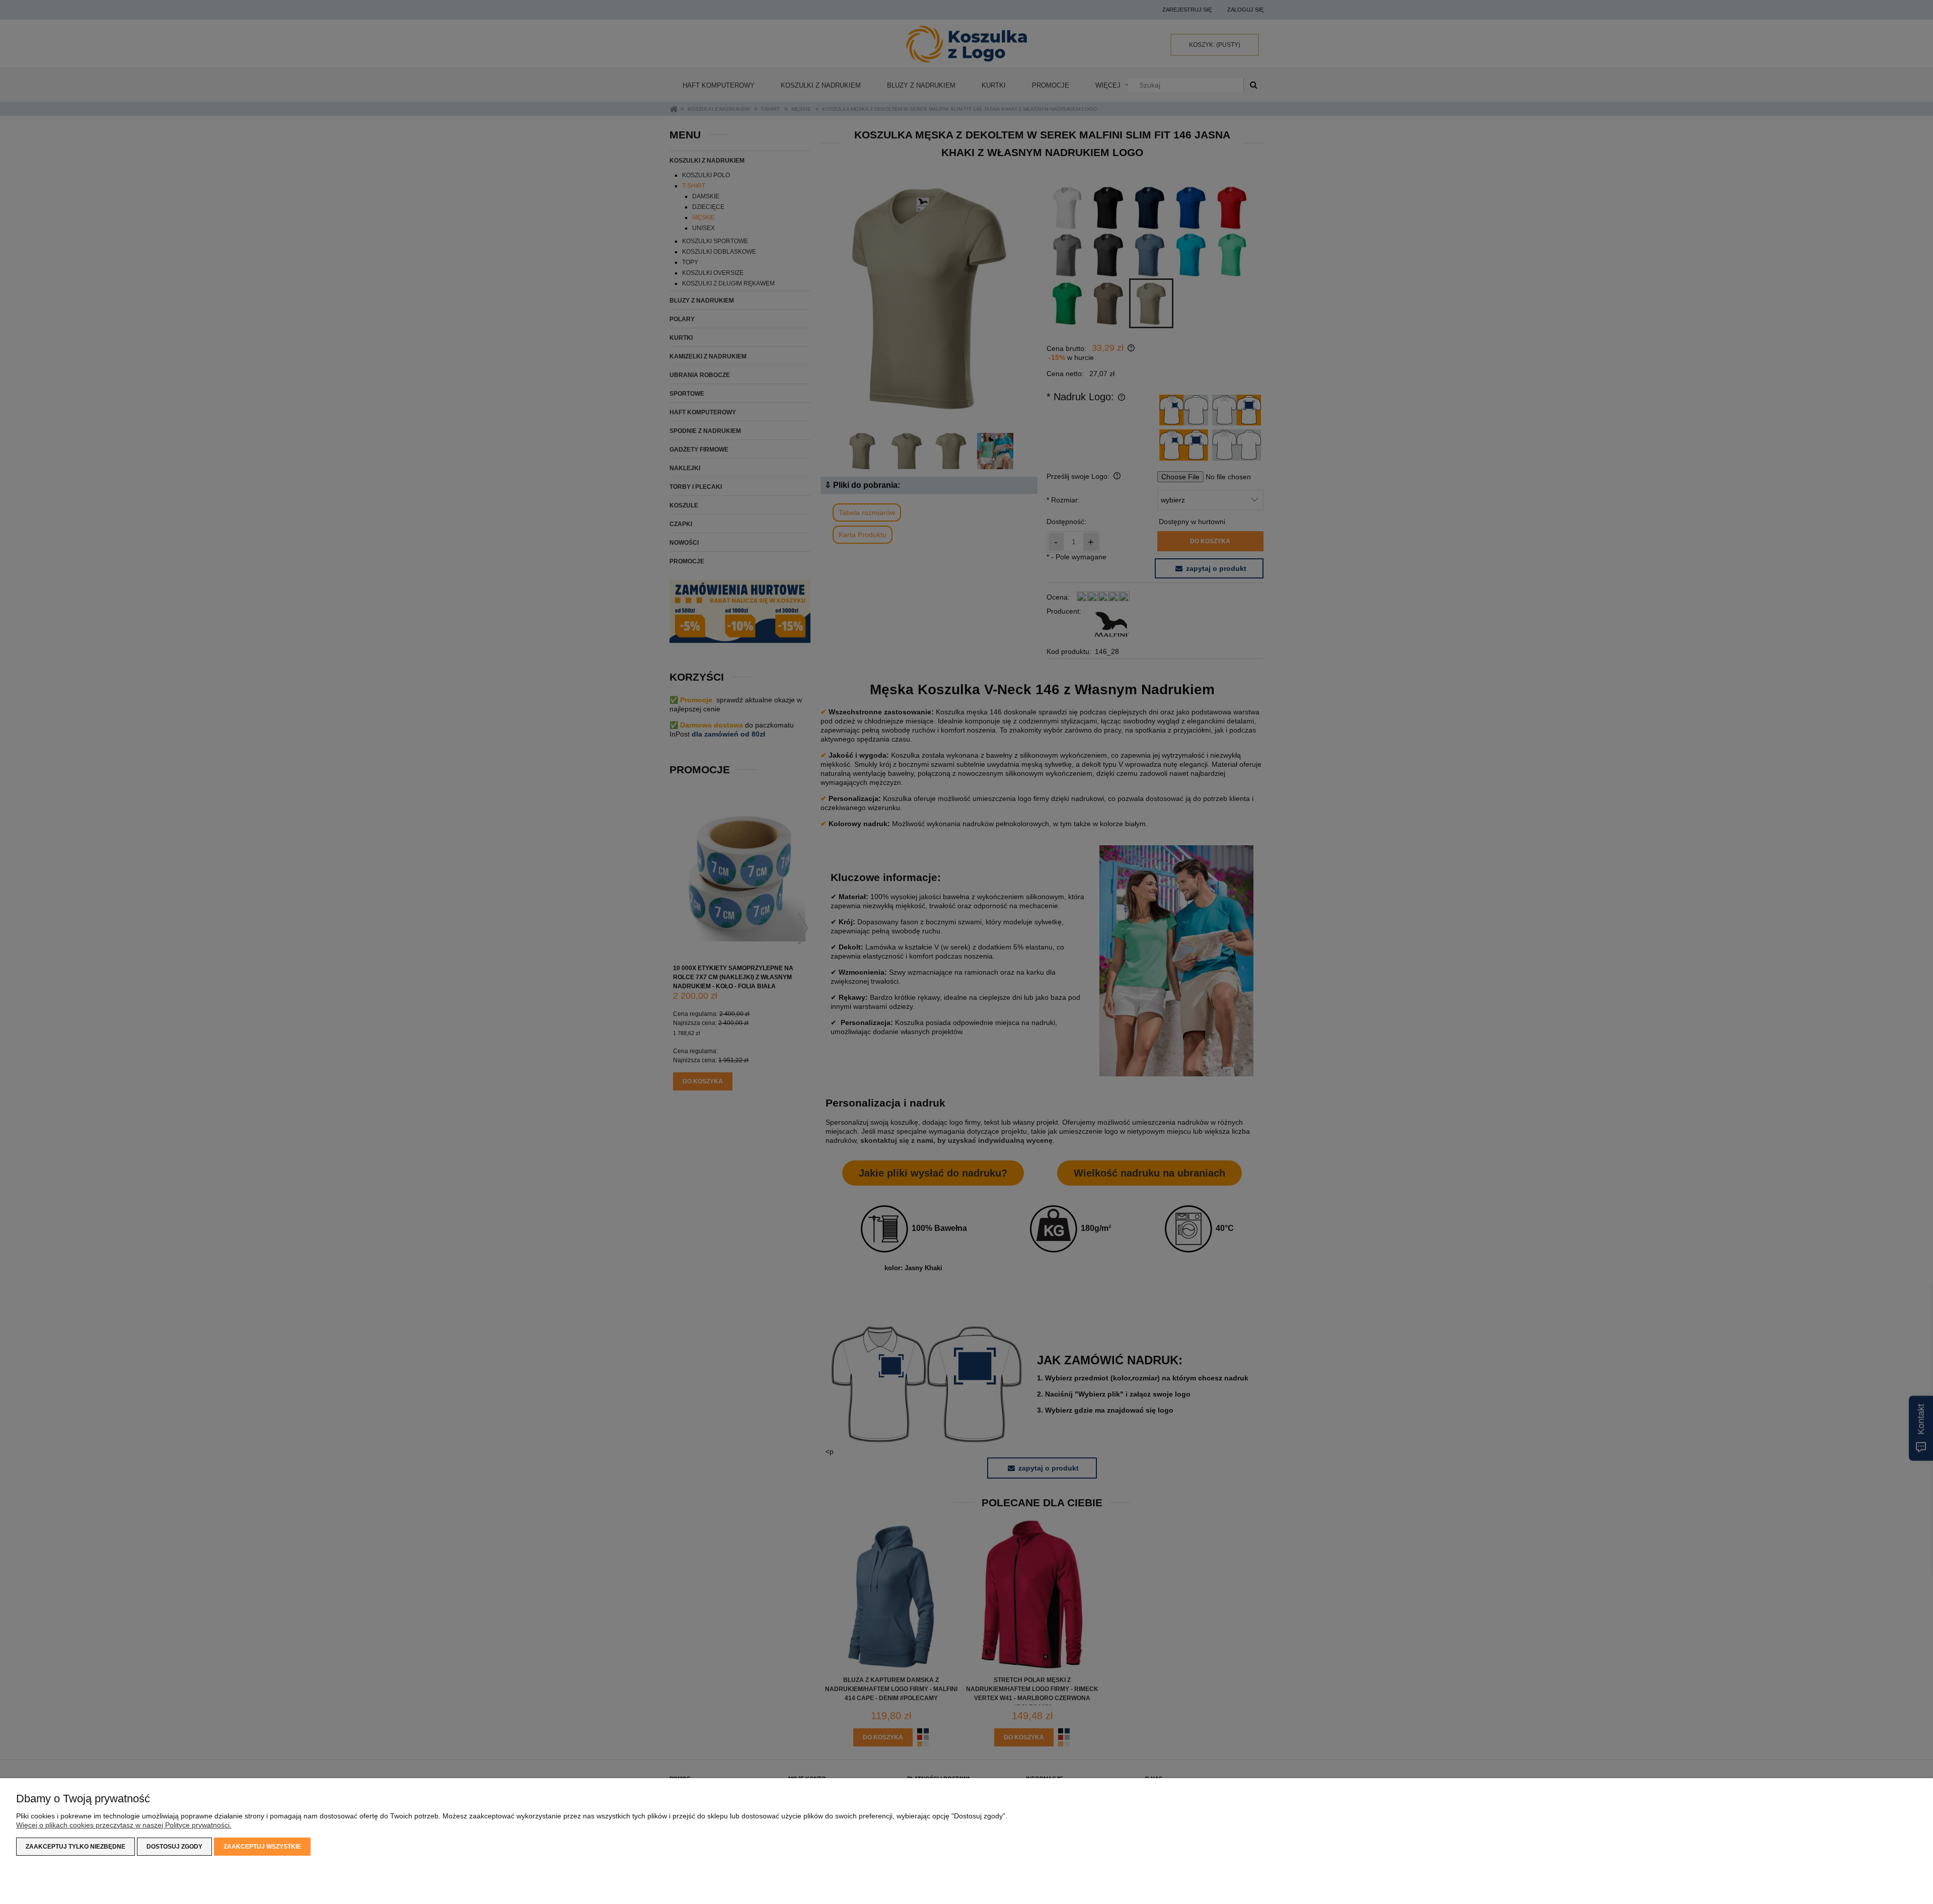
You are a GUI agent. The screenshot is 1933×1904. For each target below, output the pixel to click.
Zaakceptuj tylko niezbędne (76, 1847)
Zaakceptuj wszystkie (262, 1847)
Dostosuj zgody (174, 1847)
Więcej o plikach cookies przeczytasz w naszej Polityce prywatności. (124, 1825)
